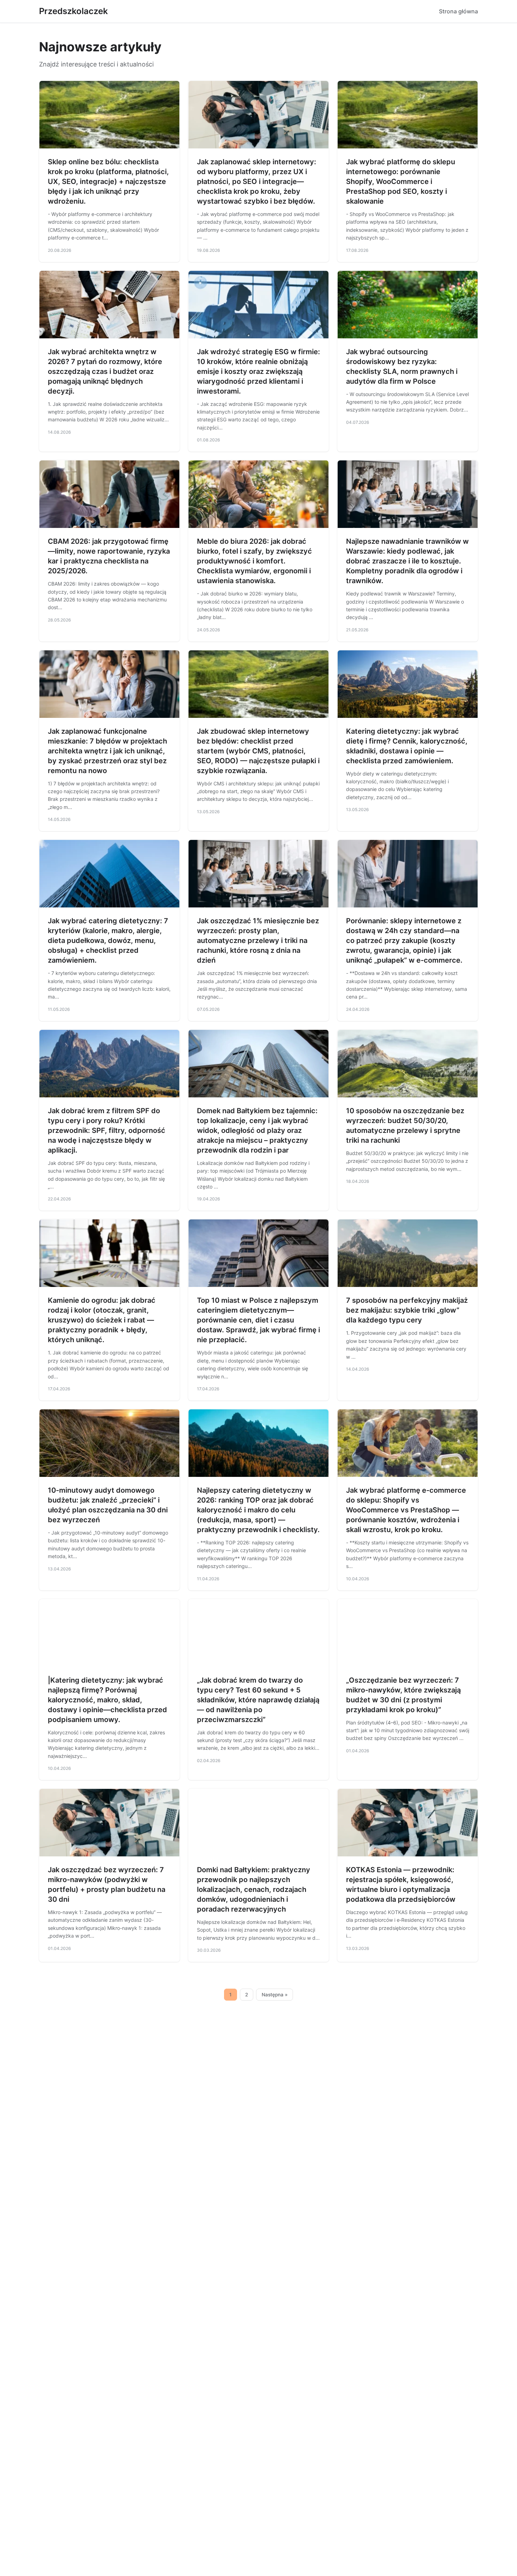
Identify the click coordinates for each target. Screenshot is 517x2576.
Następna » (275, 1995)
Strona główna (458, 11)
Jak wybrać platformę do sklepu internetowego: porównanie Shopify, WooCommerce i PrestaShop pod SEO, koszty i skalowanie (401, 181)
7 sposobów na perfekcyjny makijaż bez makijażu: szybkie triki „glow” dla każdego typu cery (407, 1310)
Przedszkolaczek (74, 11)
